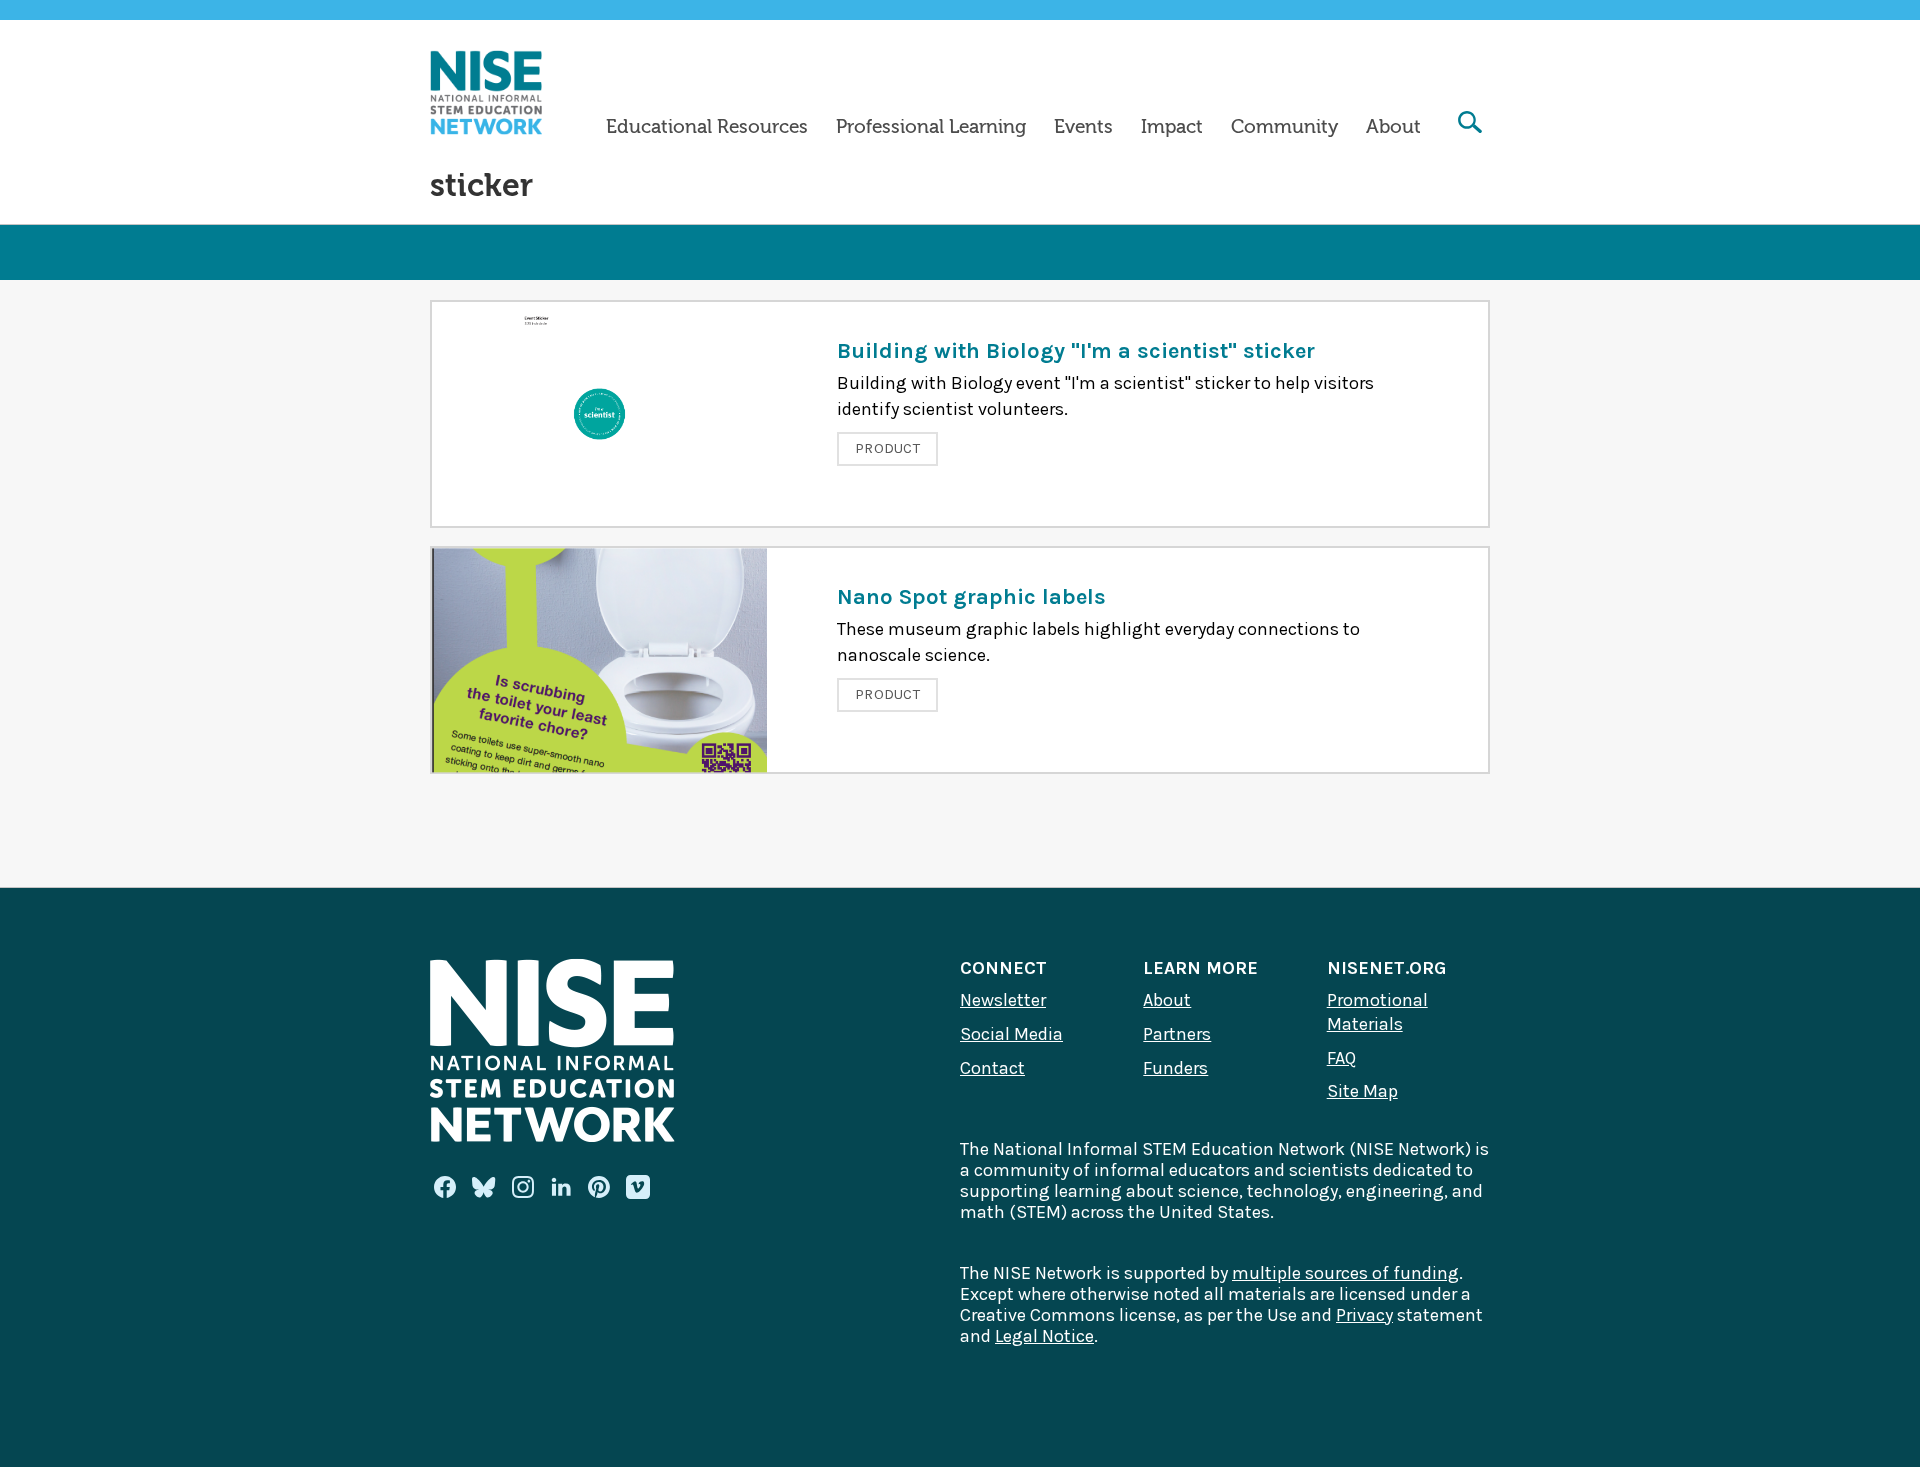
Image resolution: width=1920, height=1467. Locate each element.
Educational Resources (707, 127)
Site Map (1362, 1091)
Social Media (1011, 1034)
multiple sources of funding (1345, 1273)
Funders (1175, 1068)
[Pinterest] (599, 1187)
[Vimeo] (638, 1188)
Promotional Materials (1377, 1012)
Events (1083, 127)
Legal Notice (1044, 1336)
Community (1284, 127)
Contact (992, 1068)
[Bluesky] (484, 1187)
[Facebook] (445, 1187)
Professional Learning (931, 127)
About (1393, 127)
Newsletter (1003, 1000)
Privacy (1364, 1315)
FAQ (1341, 1058)
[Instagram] (523, 1187)
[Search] (1470, 124)
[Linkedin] (561, 1187)
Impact (1172, 127)
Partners (1177, 1034)
